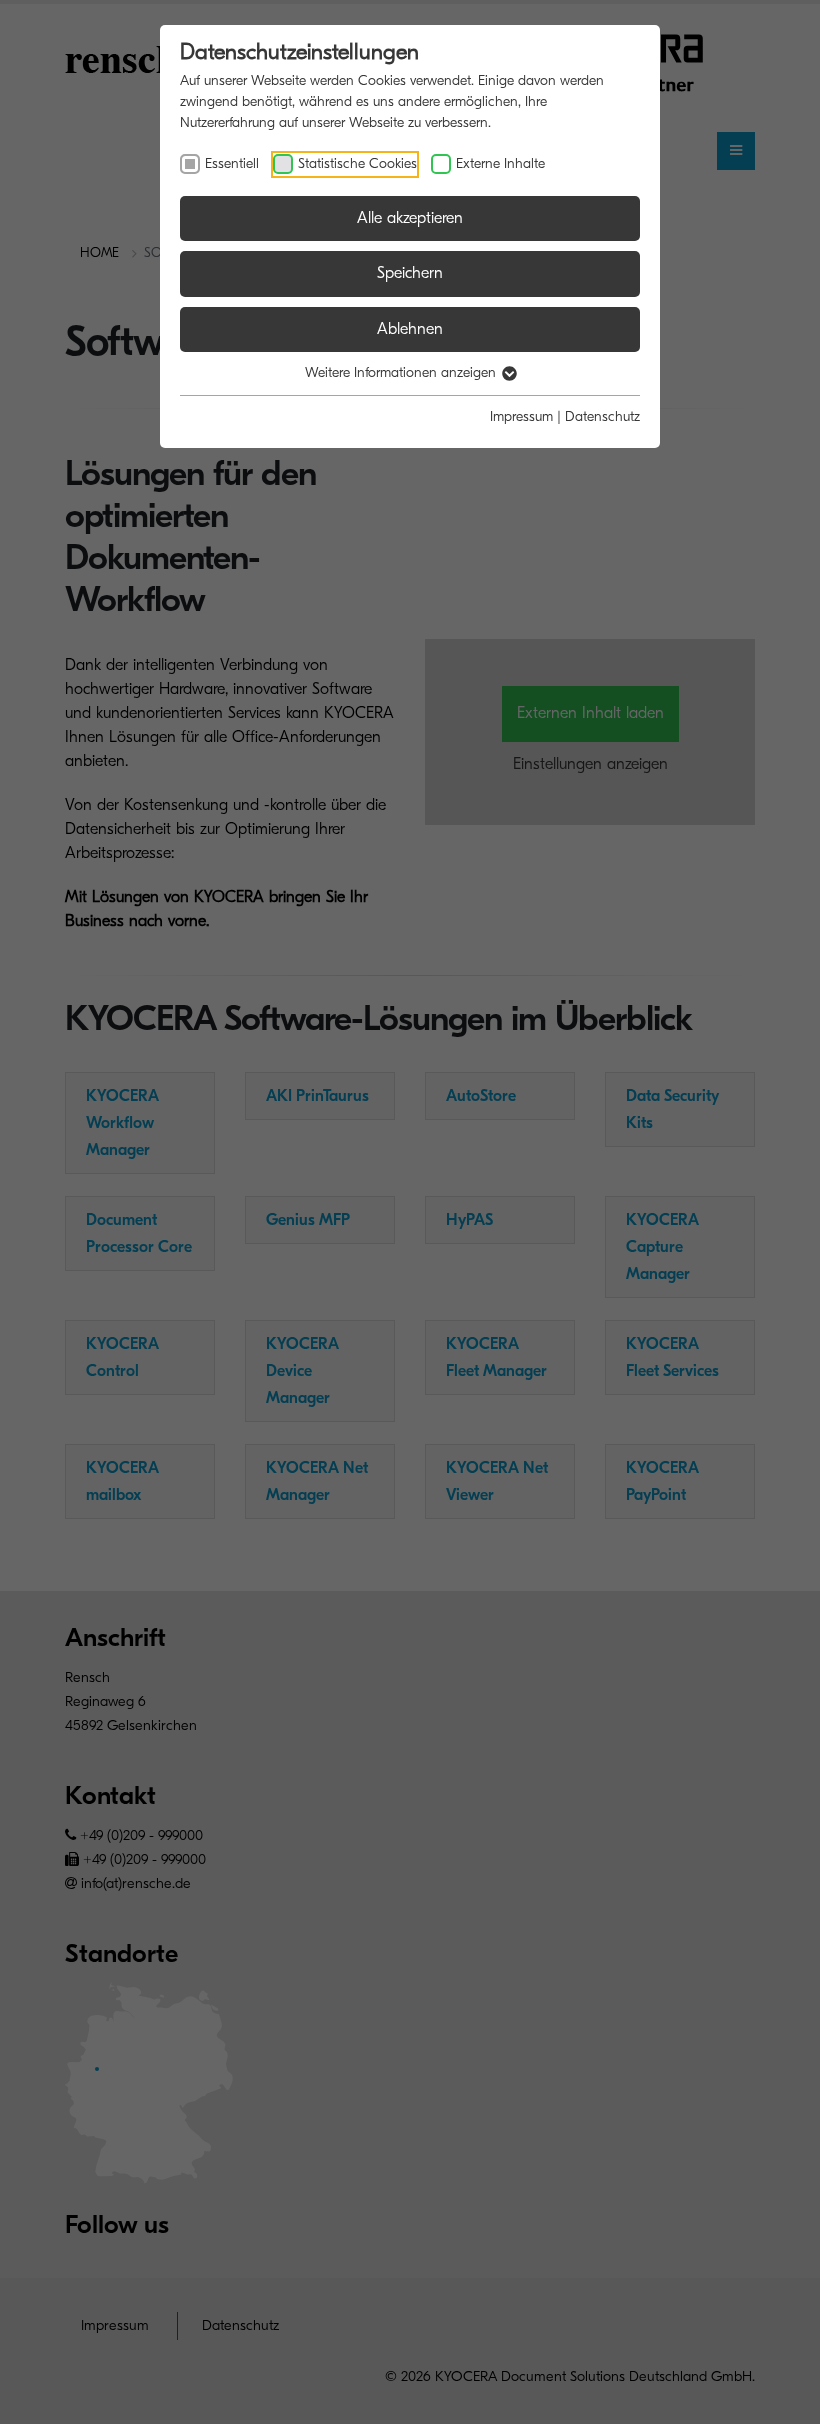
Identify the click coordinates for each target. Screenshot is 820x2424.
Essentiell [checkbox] (232, 163)
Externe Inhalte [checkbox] (500, 163)
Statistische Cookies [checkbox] (357, 163)
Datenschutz (602, 416)
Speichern (410, 273)
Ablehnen (410, 329)
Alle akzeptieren (410, 218)
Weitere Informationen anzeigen (402, 372)
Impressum (521, 416)
